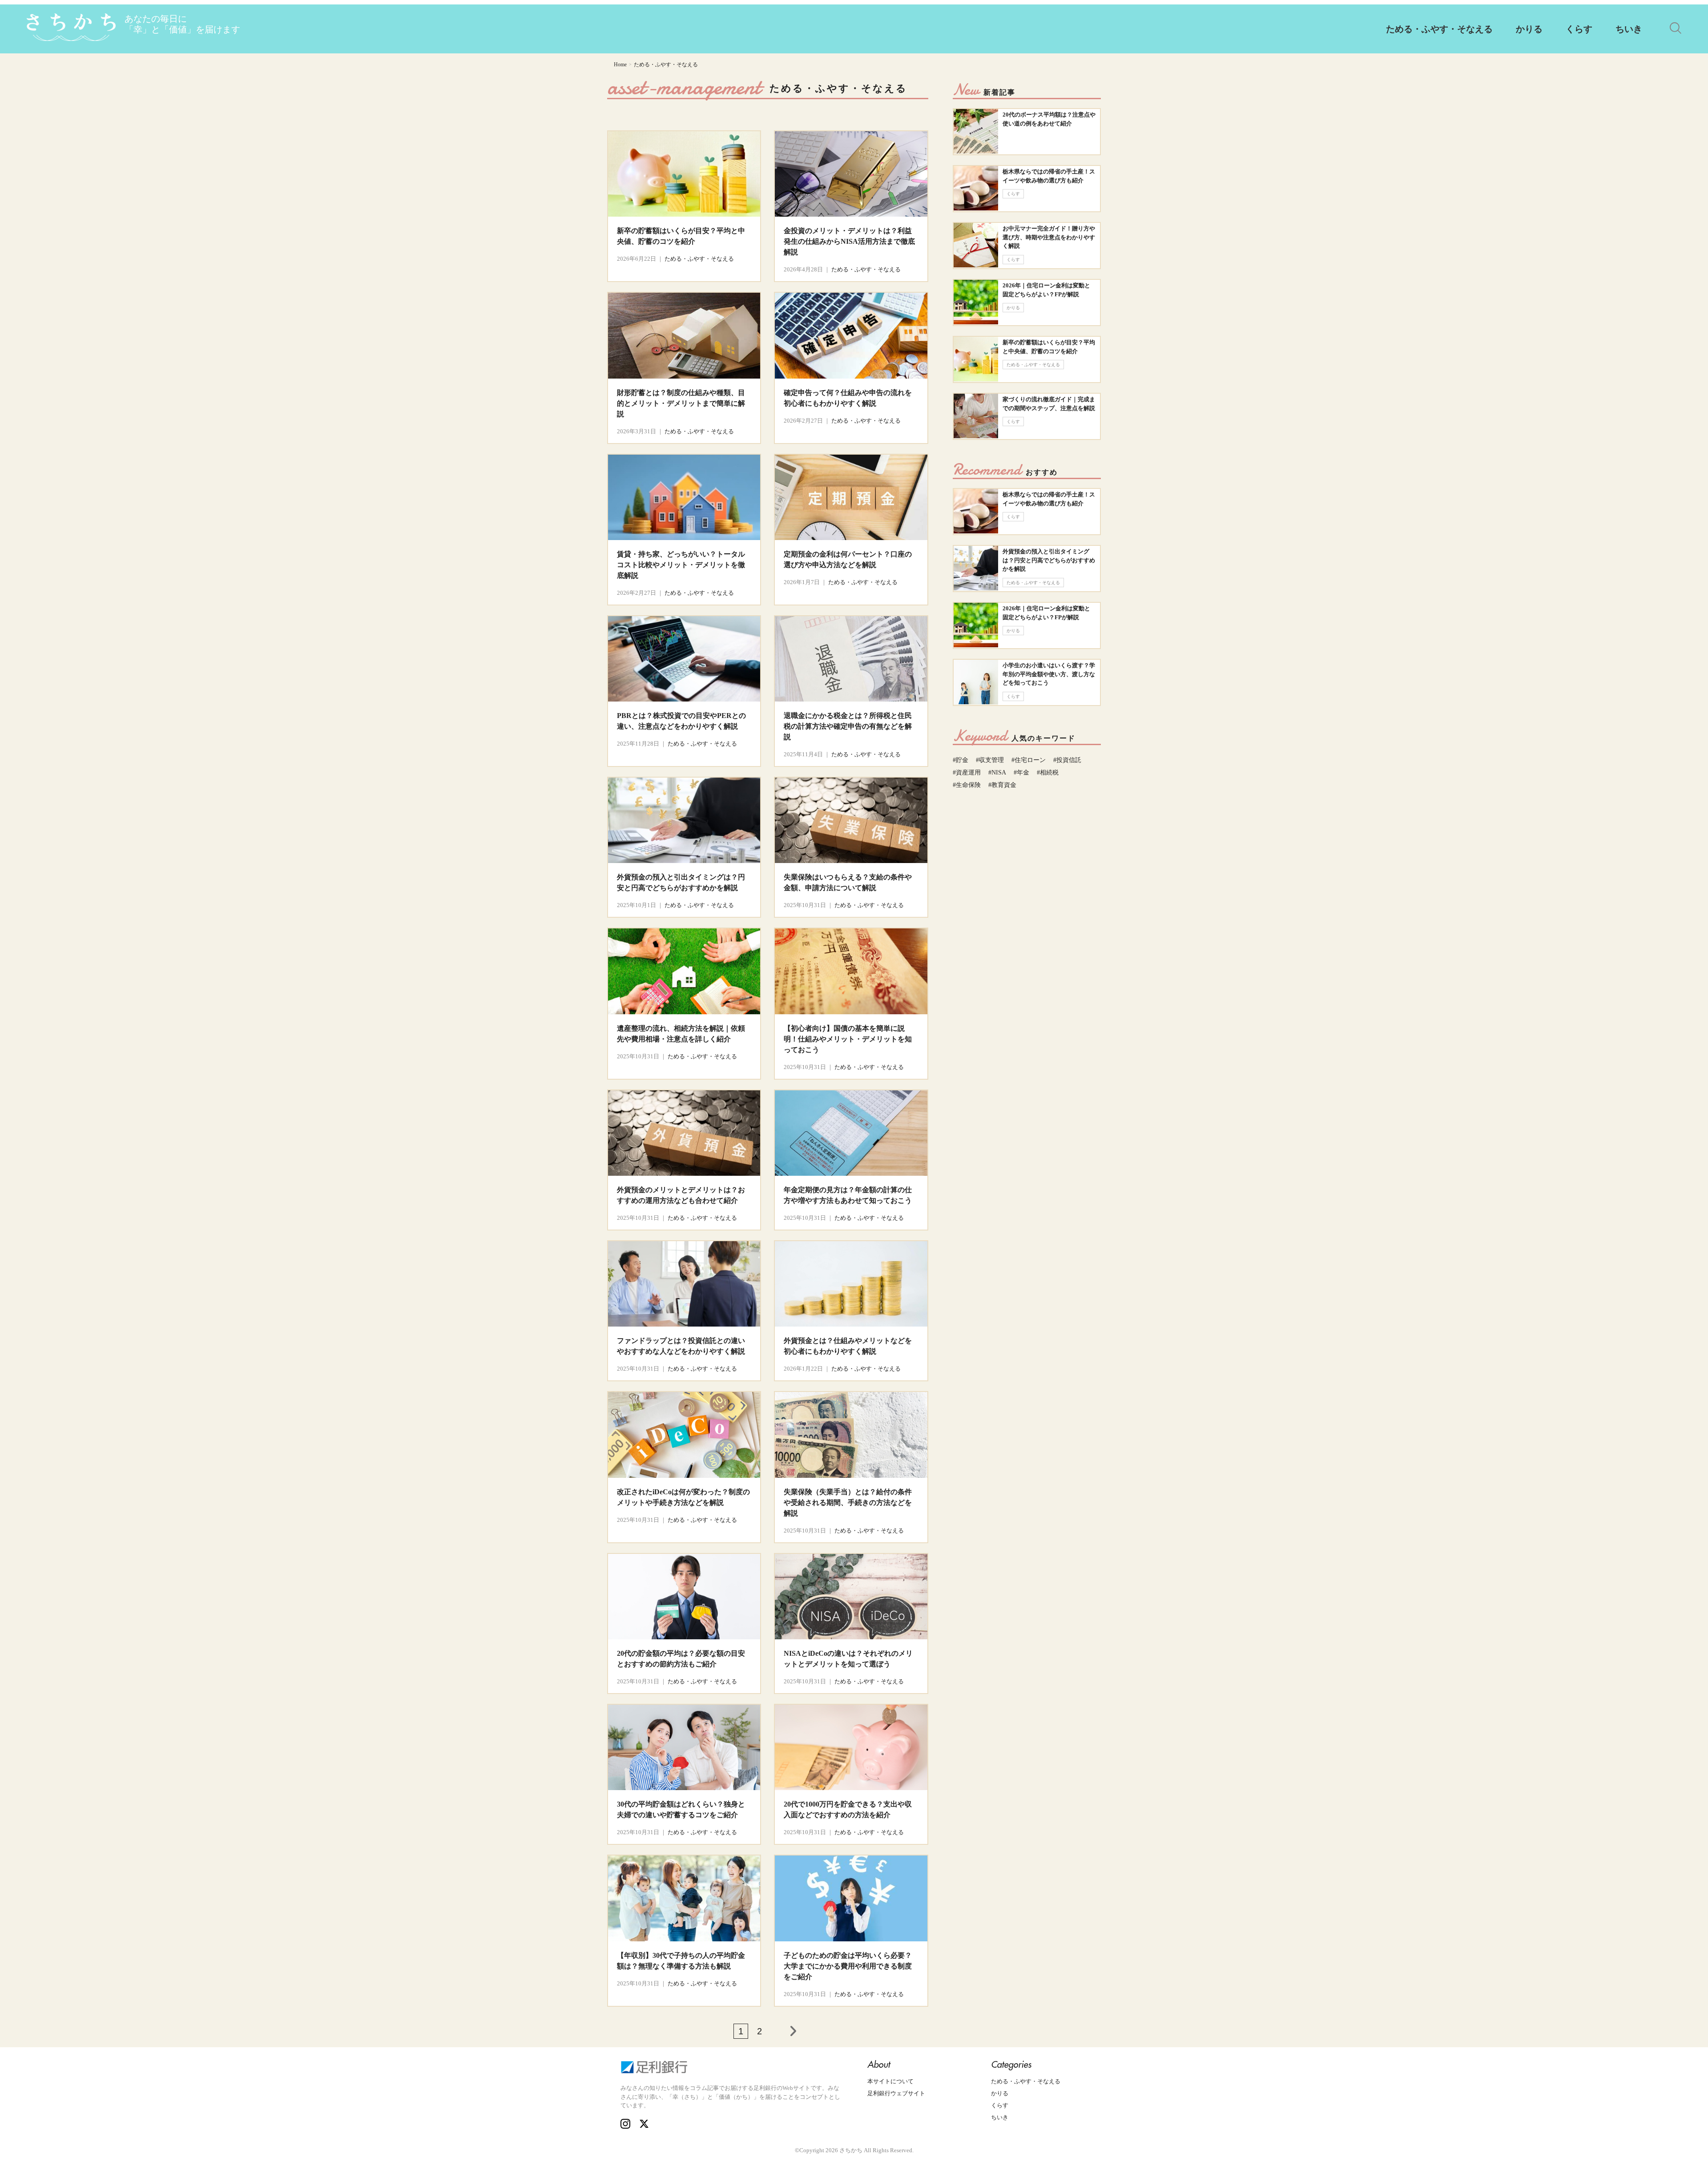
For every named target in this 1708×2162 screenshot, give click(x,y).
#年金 (1021, 772)
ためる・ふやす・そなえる (1439, 29)
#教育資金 (1002, 785)
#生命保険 (967, 785)
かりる (1529, 29)
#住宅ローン (1029, 760)
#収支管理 (990, 760)
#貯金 (961, 760)
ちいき (1629, 29)
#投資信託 (1067, 760)
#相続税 (1048, 772)
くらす (1579, 29)
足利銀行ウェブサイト (896, 2093)
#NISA (997, 772)
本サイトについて (890, 2081)
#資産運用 (967, 772)
